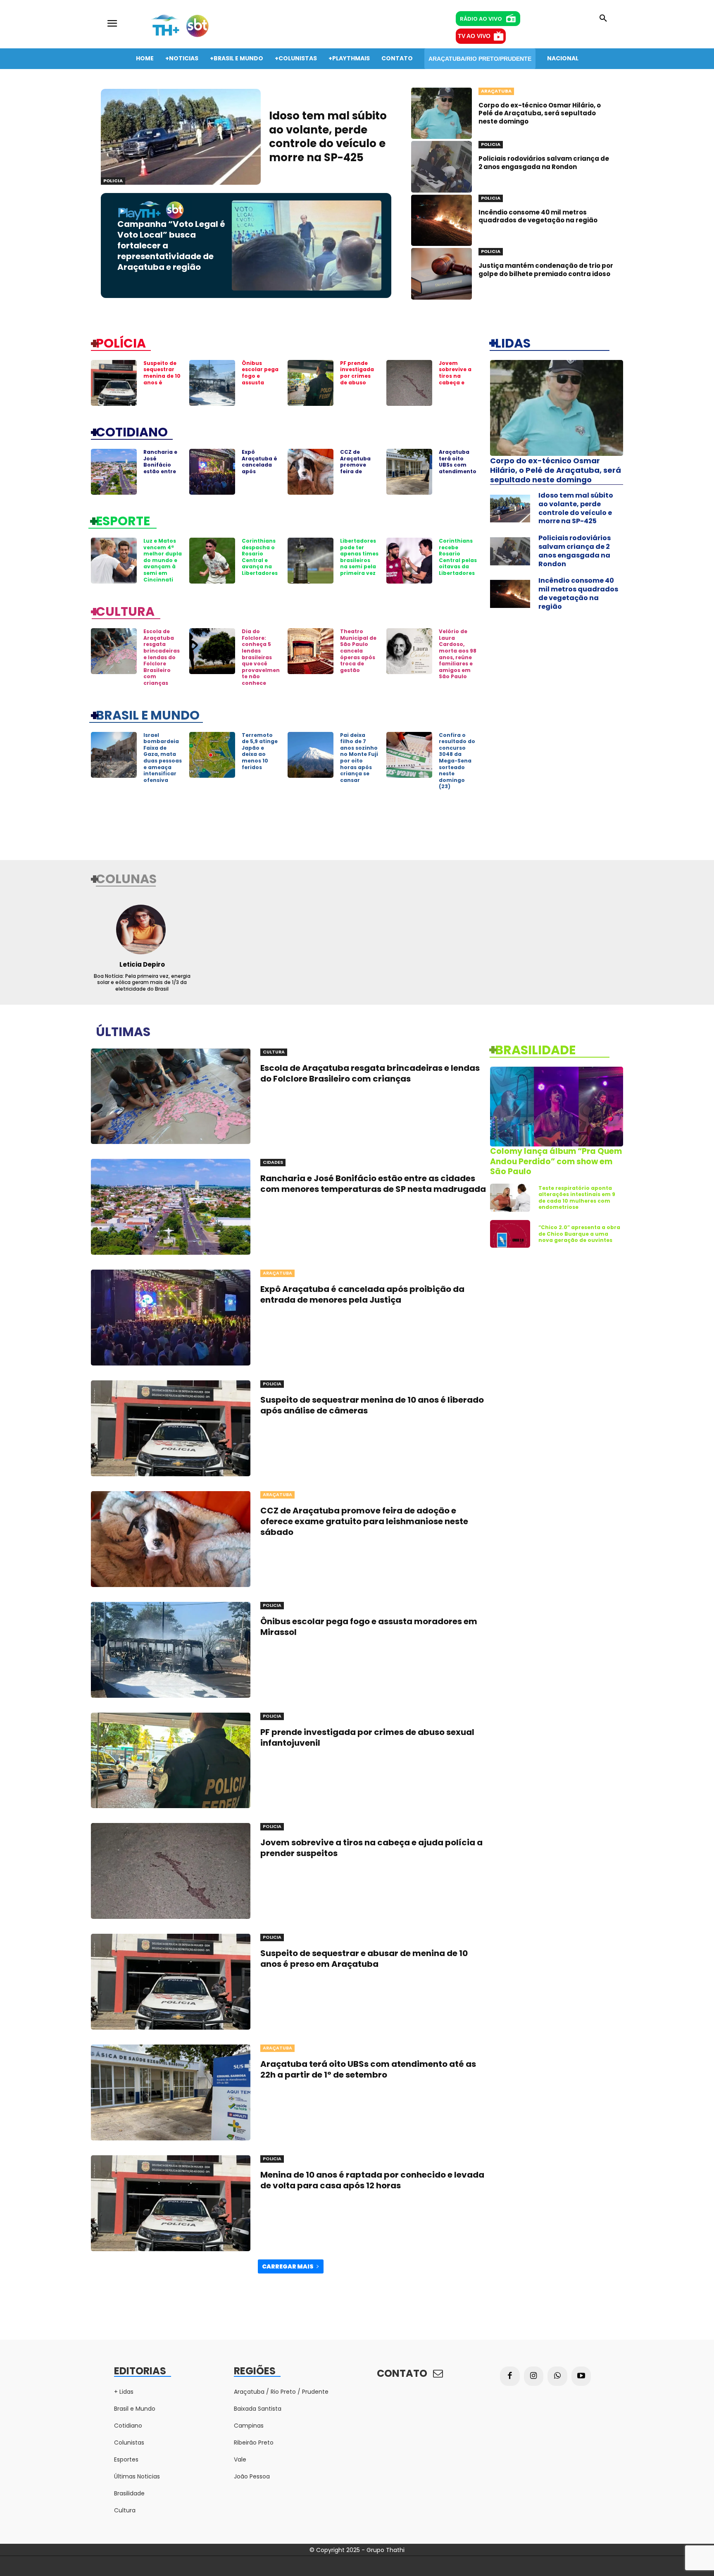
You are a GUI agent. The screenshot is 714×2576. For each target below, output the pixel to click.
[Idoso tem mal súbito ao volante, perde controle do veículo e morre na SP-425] (181, 137)
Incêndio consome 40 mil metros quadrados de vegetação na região (538, 216)
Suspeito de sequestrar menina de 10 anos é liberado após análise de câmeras (162, 382)
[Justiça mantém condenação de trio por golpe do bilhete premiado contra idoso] (441, 274)
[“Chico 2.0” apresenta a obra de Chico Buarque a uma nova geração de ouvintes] (510, 1234)
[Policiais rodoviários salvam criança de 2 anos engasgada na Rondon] (441, 167)
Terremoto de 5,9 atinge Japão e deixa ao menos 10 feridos (260, 751)
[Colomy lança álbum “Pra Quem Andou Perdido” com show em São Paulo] (557, 1107)
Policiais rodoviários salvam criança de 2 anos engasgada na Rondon (544, 163)
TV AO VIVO (474, 36)
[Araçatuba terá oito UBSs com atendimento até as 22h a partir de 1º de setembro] (409, 472)
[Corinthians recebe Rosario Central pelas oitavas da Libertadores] (409, 561)
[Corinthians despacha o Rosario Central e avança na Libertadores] (212, 561)
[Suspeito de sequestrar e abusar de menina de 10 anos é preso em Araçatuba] (171, 1982)
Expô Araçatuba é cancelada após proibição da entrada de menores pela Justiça (260, 474)
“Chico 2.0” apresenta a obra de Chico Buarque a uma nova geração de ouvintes (579, 1234)
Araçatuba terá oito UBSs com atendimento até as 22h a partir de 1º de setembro (458, 471)
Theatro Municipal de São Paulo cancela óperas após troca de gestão (358, 651)
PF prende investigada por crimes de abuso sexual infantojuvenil (359, 382)
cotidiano (132, 431)
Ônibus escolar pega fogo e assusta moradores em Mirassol (260, 379)
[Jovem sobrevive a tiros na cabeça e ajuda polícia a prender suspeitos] (409, 383)
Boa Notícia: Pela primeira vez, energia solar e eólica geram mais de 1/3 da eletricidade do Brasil (142, 982)
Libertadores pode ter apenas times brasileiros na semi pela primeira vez (359, 557)
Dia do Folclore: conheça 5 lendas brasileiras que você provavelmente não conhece (261, 657)
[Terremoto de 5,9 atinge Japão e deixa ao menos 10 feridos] (212, 755)
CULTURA (125, 611)
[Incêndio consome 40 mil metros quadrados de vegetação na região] (441, 220)
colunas (126, 878)
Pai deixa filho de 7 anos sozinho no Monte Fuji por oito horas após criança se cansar (359, 758)
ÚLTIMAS (123, 1031)
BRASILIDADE (535, 1049)
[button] (603, 19)
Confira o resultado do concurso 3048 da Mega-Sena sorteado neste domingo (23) (457, 761)
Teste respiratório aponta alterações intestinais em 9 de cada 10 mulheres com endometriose (577, 1198)
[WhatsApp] (557, 2376)
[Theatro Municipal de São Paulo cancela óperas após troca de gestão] (311, 651)
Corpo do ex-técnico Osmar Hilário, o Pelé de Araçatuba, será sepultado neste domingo (540, 113)
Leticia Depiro (142, 964)
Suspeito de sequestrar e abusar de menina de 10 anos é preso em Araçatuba (364, 1959)
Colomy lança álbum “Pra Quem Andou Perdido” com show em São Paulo (556, 1161)
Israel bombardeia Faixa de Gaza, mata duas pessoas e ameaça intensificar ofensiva (163, 758)
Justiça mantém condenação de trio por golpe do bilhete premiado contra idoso (546, 270)
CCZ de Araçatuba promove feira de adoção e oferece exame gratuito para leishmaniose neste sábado (364, 1521)
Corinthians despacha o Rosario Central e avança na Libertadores (260, 557)
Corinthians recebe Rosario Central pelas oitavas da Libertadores (458, 557)
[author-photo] (142, 929)
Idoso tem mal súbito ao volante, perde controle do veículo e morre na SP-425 (328, 137)
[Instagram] (534, 2376)
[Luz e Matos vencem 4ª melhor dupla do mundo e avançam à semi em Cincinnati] (114, 561)
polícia (121, 343)
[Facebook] (510, 2376)
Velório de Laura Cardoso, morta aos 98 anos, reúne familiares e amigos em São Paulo (458, 654)
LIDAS (513, 343)
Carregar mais (288, 2266)
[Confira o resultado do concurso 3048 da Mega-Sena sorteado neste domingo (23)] (409, 755)
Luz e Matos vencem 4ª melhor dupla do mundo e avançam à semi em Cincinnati (163, 560)
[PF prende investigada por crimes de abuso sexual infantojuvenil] (311, 383)
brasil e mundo (148, 715)
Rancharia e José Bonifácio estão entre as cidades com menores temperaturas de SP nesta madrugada (373, 1184)
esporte (123, 520)
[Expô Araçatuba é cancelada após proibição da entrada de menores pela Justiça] (212, 472)
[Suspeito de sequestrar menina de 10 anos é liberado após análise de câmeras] (114, 383)
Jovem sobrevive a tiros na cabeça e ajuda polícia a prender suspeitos (457, 382)
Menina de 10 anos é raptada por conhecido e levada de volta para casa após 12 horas (372, 2180)
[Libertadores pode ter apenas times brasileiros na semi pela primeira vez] (311, 561)
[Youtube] (581, 2376)
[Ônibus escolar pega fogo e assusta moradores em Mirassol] (212, 383)
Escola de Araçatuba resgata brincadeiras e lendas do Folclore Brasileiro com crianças (162, 657)
